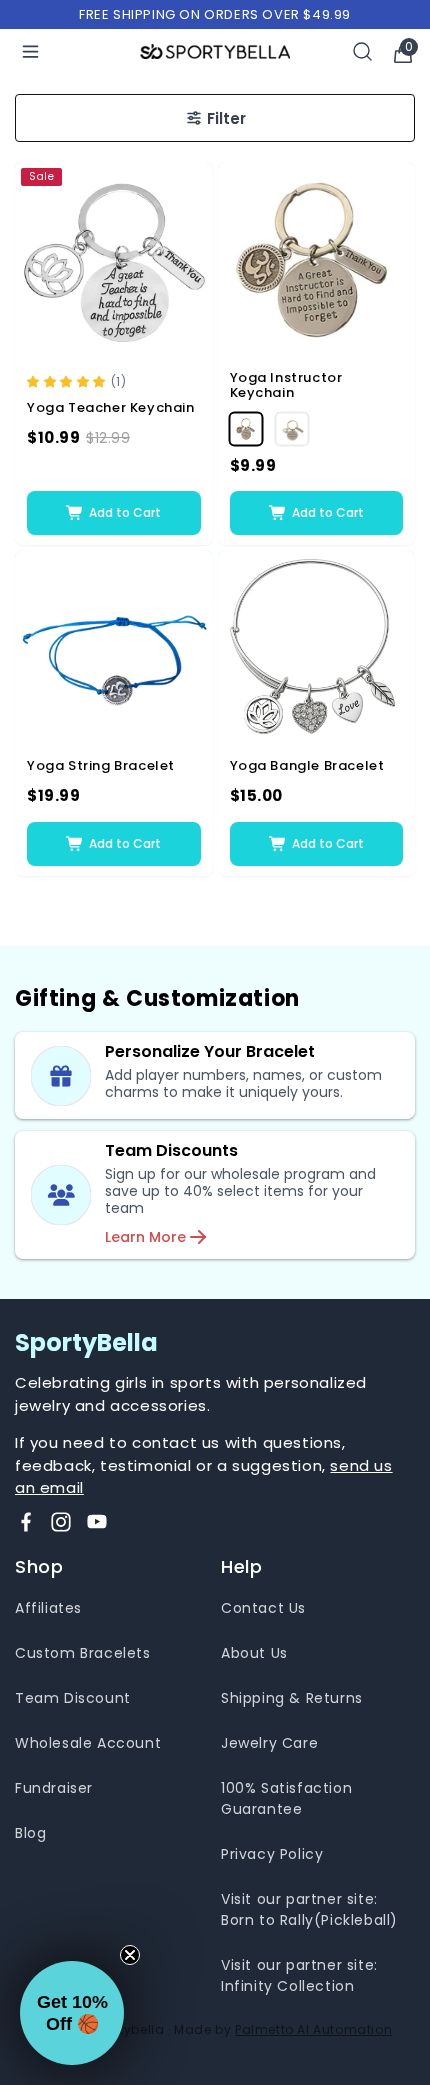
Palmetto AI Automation (313, 2029)
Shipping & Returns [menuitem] (292, 1698)
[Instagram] (61, 1522)
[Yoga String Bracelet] (114, 649)
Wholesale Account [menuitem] (88, 1743)
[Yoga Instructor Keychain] (317, 261)
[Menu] (30, 51)
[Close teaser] (130, 1955)
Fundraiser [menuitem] (54, 1788)
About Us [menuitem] (254, 1653)
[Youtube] (97, 1522)
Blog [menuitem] (30, 1833)
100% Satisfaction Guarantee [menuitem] (286, 1798)
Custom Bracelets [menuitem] (83, 1653)
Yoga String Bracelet (101, 766)
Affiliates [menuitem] (48, 1608)
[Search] (363, 51)
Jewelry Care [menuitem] (269, 1743)
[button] (69, 380)
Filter (226, 118)
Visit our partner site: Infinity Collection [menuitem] (299, 1975)
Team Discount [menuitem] (73, 1698)
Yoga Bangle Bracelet (307, 766)
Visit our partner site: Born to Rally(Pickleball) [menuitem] (309, 1909)
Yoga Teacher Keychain (111, 408)
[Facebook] (26, 1522)
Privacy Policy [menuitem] (272, 1854)
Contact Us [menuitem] (263, 1608)
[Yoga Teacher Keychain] (114, 261)
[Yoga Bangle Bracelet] (317, 649)
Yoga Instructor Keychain (286, 385)
